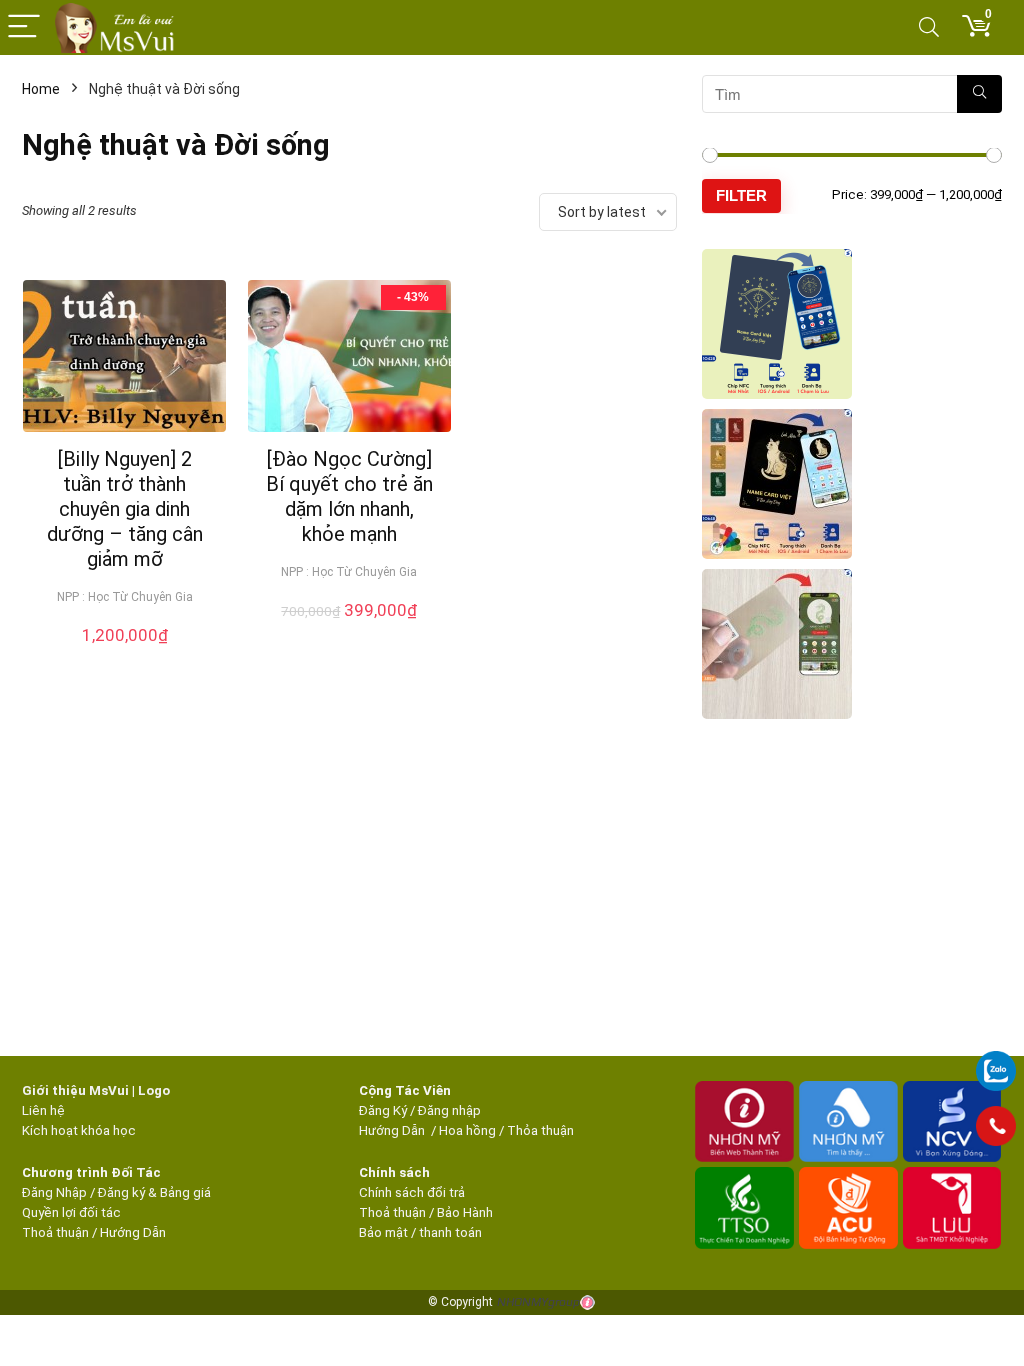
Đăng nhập (449, 1110)
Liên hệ (43, 1110)
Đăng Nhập (54, 1192)
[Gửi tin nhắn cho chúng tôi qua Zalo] (996, 1060)
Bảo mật (383, 1232)
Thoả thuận (55, 1232)
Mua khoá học (125, 656)
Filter (741, 195)
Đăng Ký (384, 1110)
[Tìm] (979, 94)
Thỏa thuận (539, 1130)
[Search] (929, 27)
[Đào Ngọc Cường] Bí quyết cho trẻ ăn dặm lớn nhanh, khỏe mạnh (349, 496)
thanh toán (450, 1232)
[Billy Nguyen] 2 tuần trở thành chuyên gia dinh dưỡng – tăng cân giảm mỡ (125, 509)
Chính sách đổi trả (412, 1192)
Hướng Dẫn (393, 1130)
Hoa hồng (467, 1130)
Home (41, 89)
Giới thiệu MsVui (75, 1090)
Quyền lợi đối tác (71, 1212)
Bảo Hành (465, 1212)
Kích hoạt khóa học (79, 1130)
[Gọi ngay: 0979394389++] (996, 1126)
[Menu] (24, 27)
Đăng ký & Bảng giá (154, 1192)
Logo (154, 1090)
